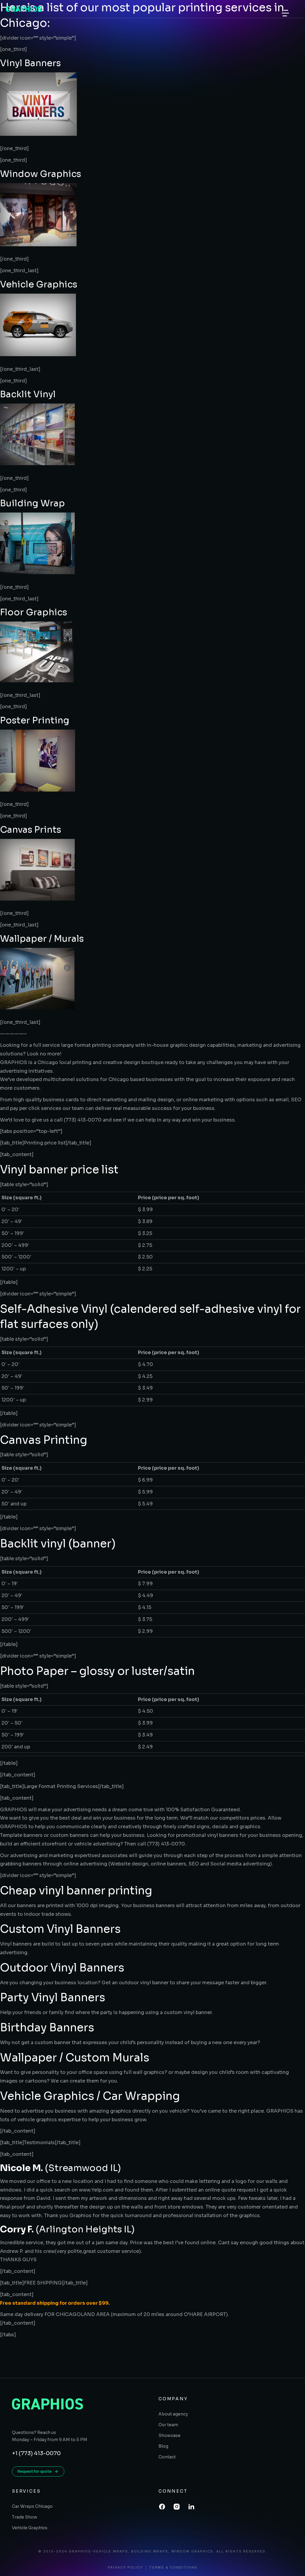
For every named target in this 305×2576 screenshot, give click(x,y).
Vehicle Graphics (39, 284)
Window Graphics (41, 174)
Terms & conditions (173, 2568)
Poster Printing (35, 720)
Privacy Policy (125, 2568)
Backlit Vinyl (28, 394)
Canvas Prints (31, 830)
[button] (285, 13)
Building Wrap (32, 503)
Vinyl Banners (30, 63)
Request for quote (35, 2471)
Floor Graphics (34, 612)
